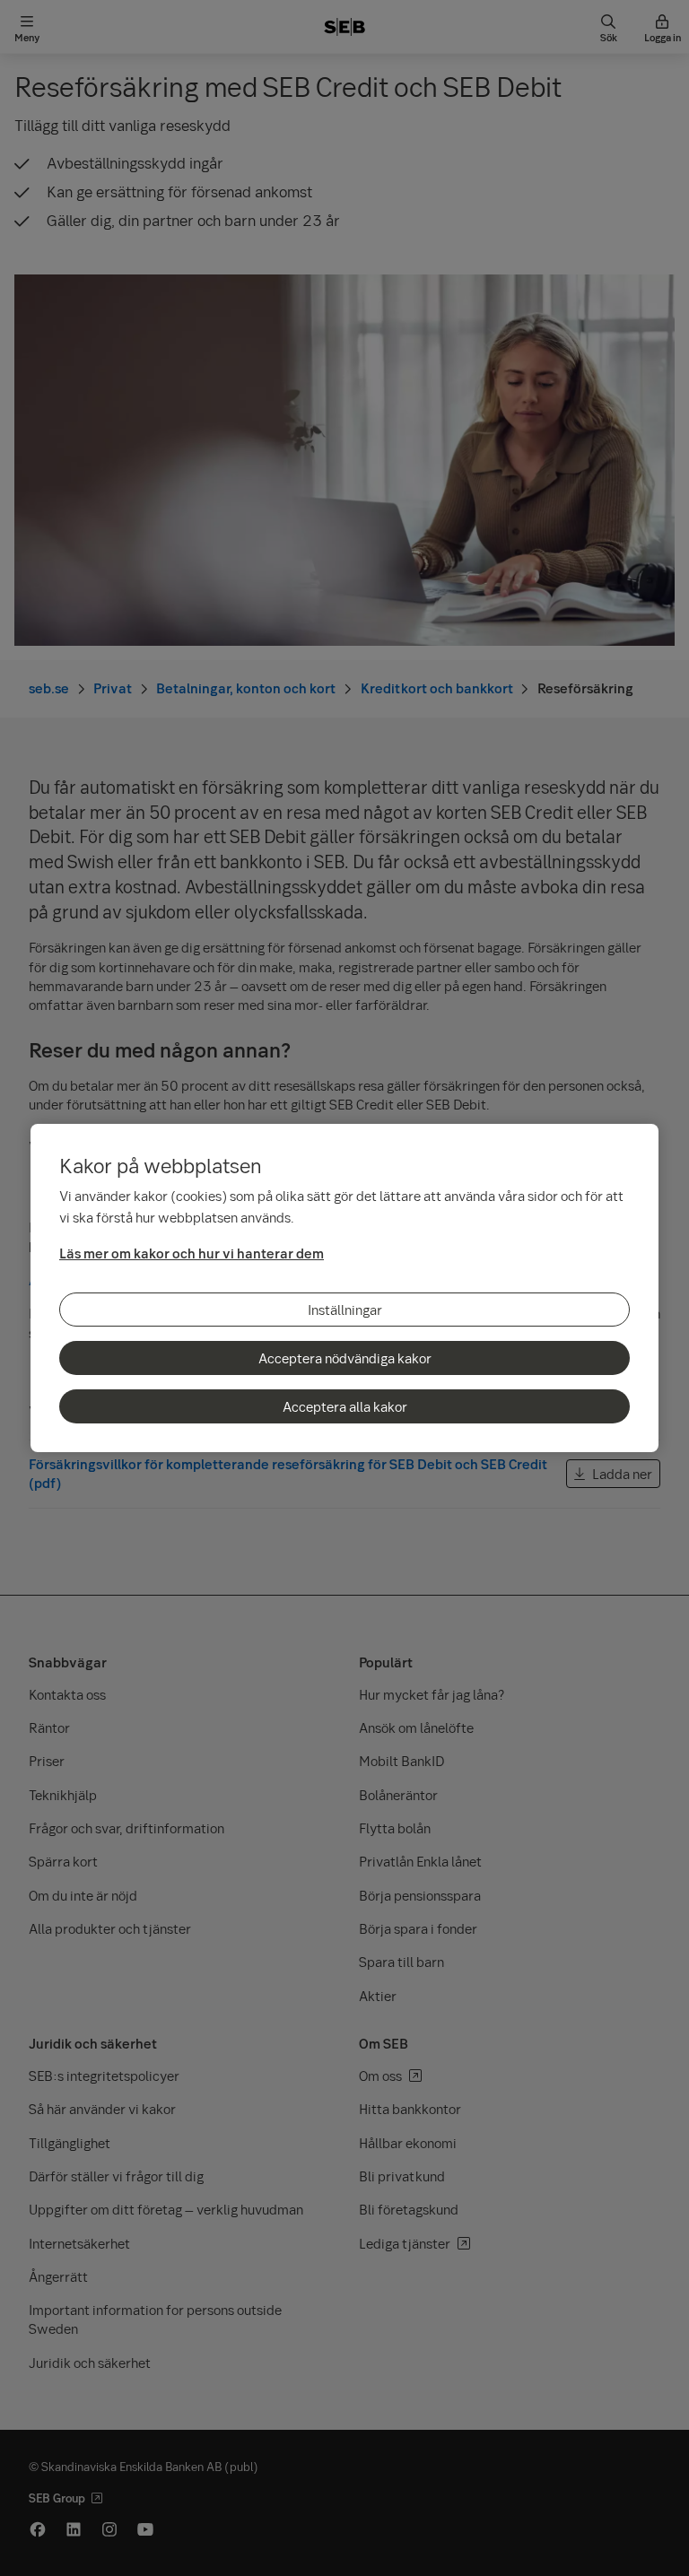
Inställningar (345, 1310)
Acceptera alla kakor (345, 1406)
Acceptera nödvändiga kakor (345, 1358)
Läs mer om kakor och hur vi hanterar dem (192, 1253)
